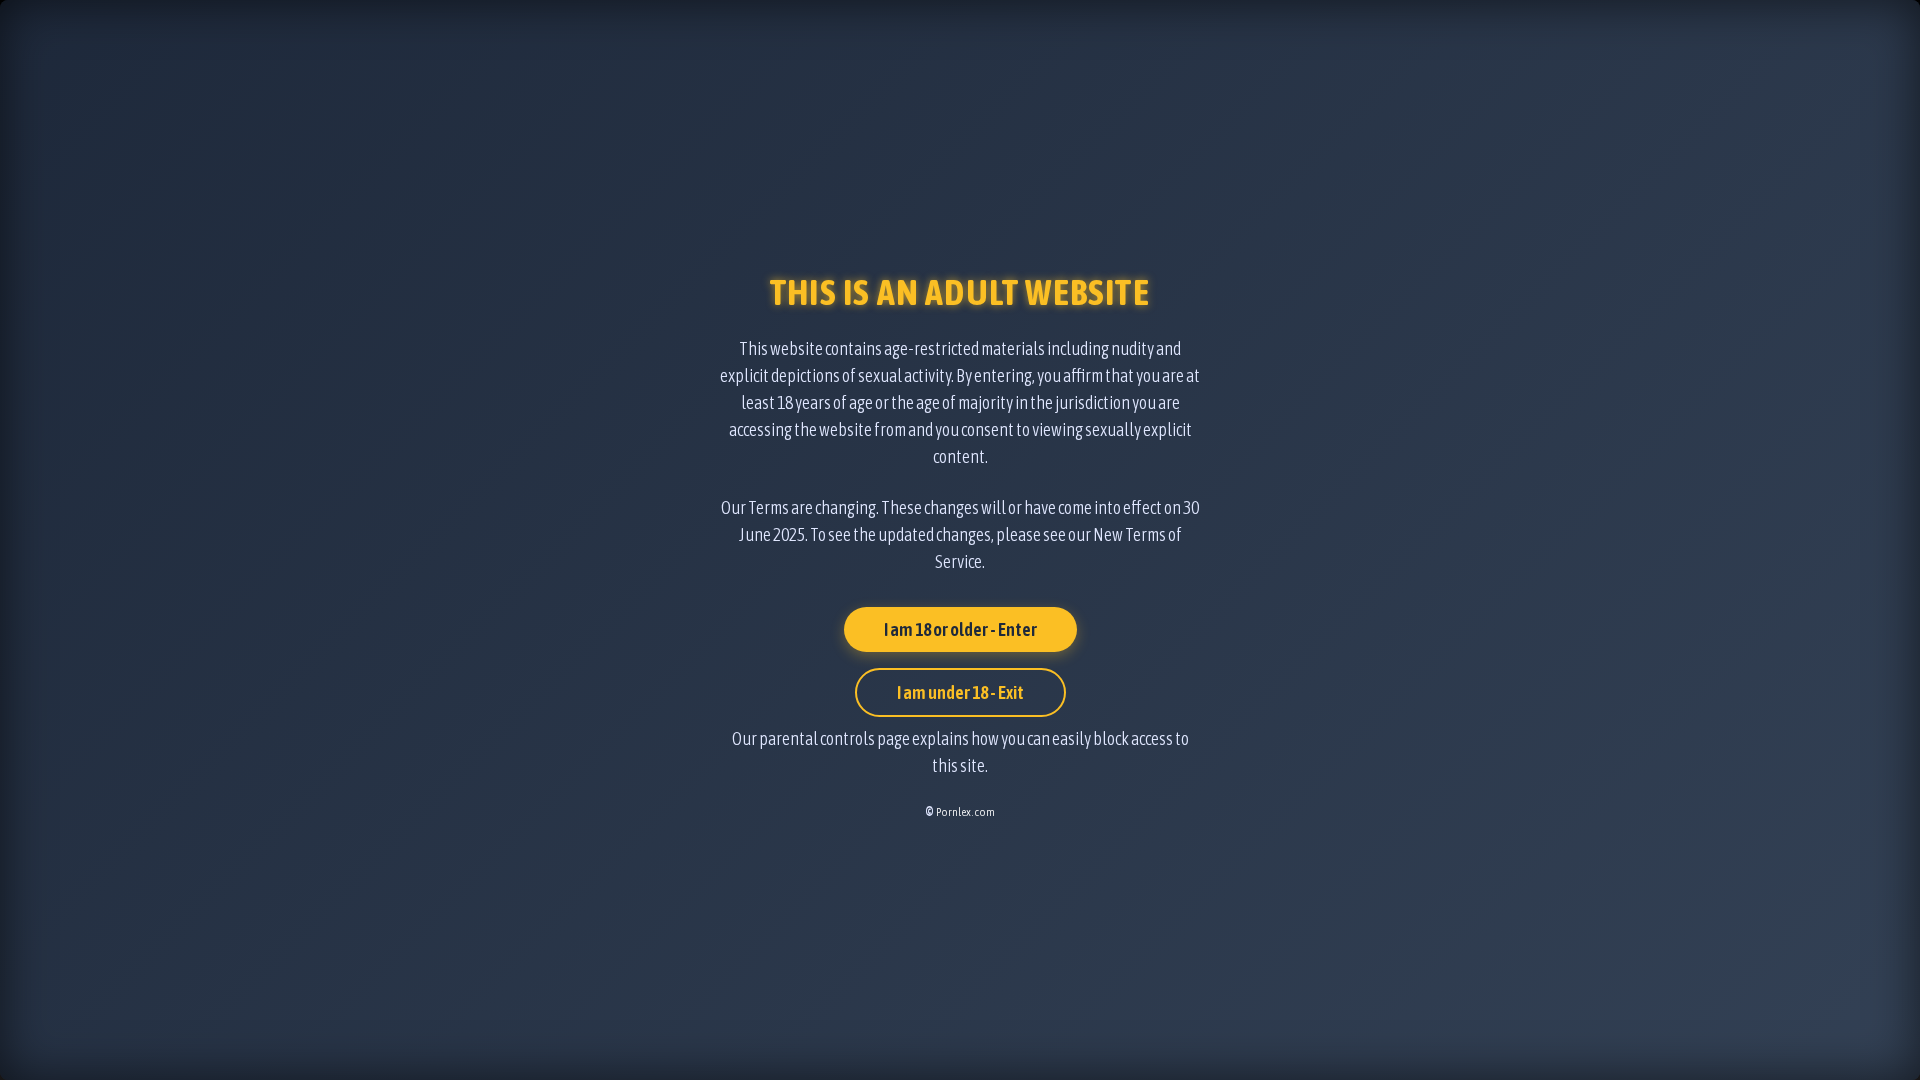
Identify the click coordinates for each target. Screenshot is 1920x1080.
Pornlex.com (965, 812)
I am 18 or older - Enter (960, 629)
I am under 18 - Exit (960, 692)
